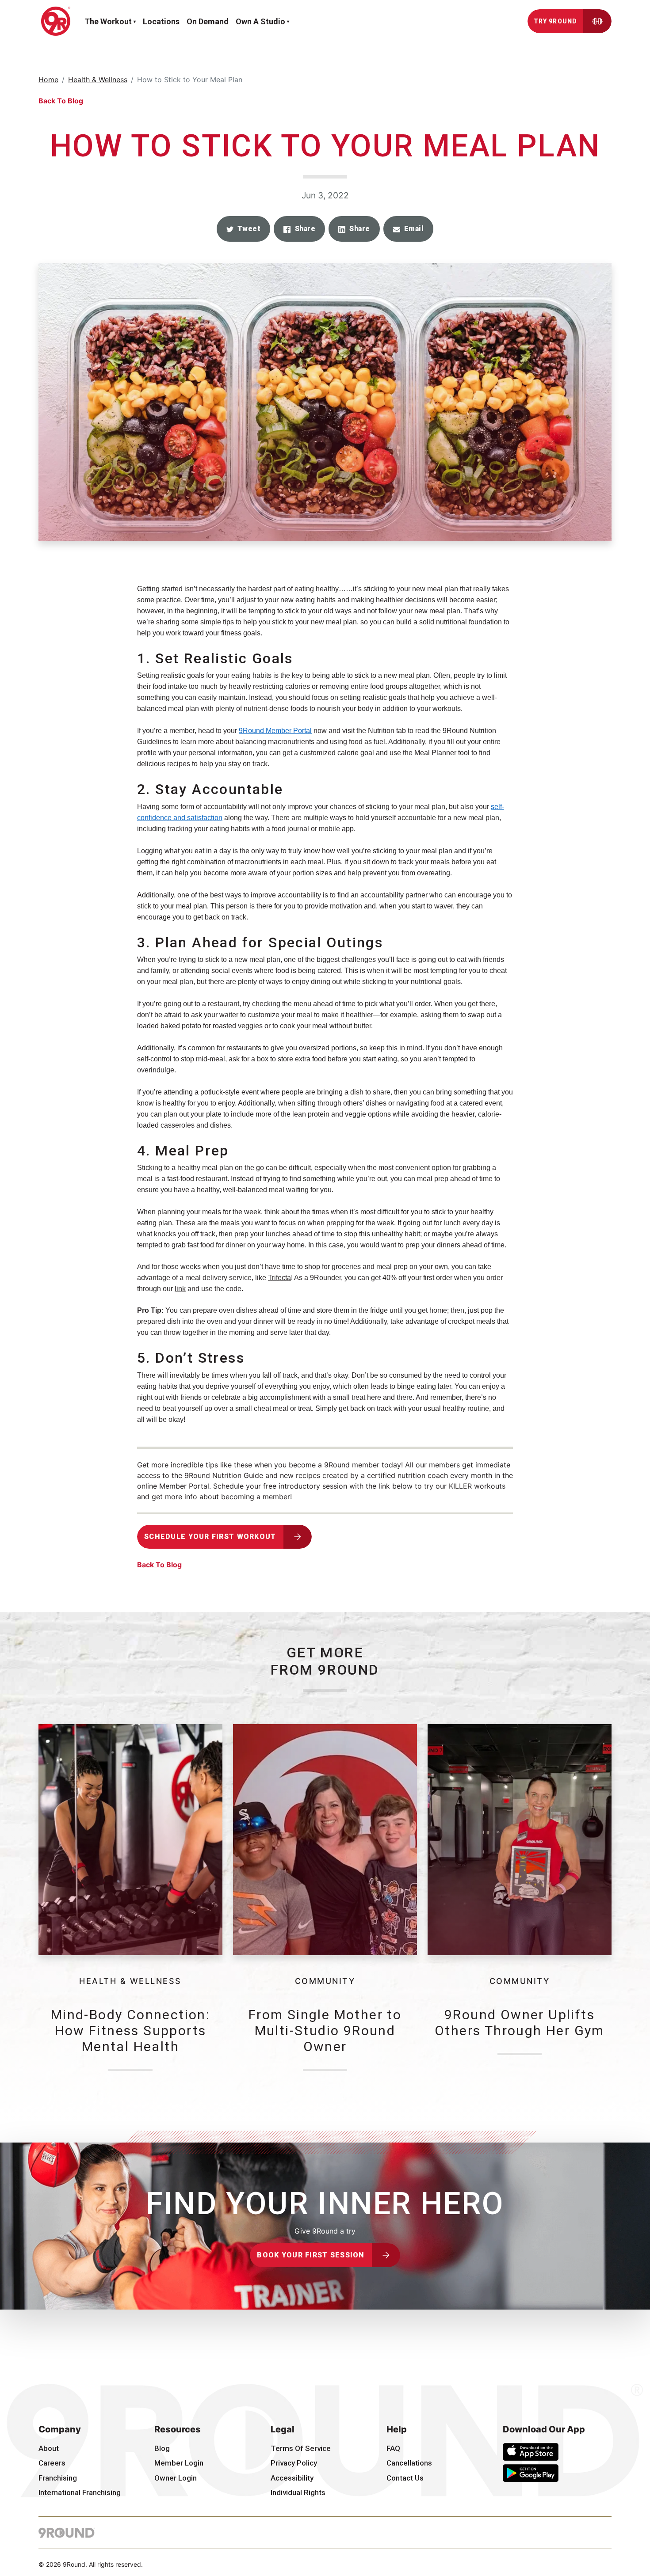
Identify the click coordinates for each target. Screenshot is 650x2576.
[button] (244, 229)
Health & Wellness (98, 80)
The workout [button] (108, 21)
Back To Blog (61, 101)
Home (48, 80)
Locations (161, 21)
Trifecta (279, 1278)
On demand (208, 21)
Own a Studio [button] (260, 21)
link (180, 1289)
